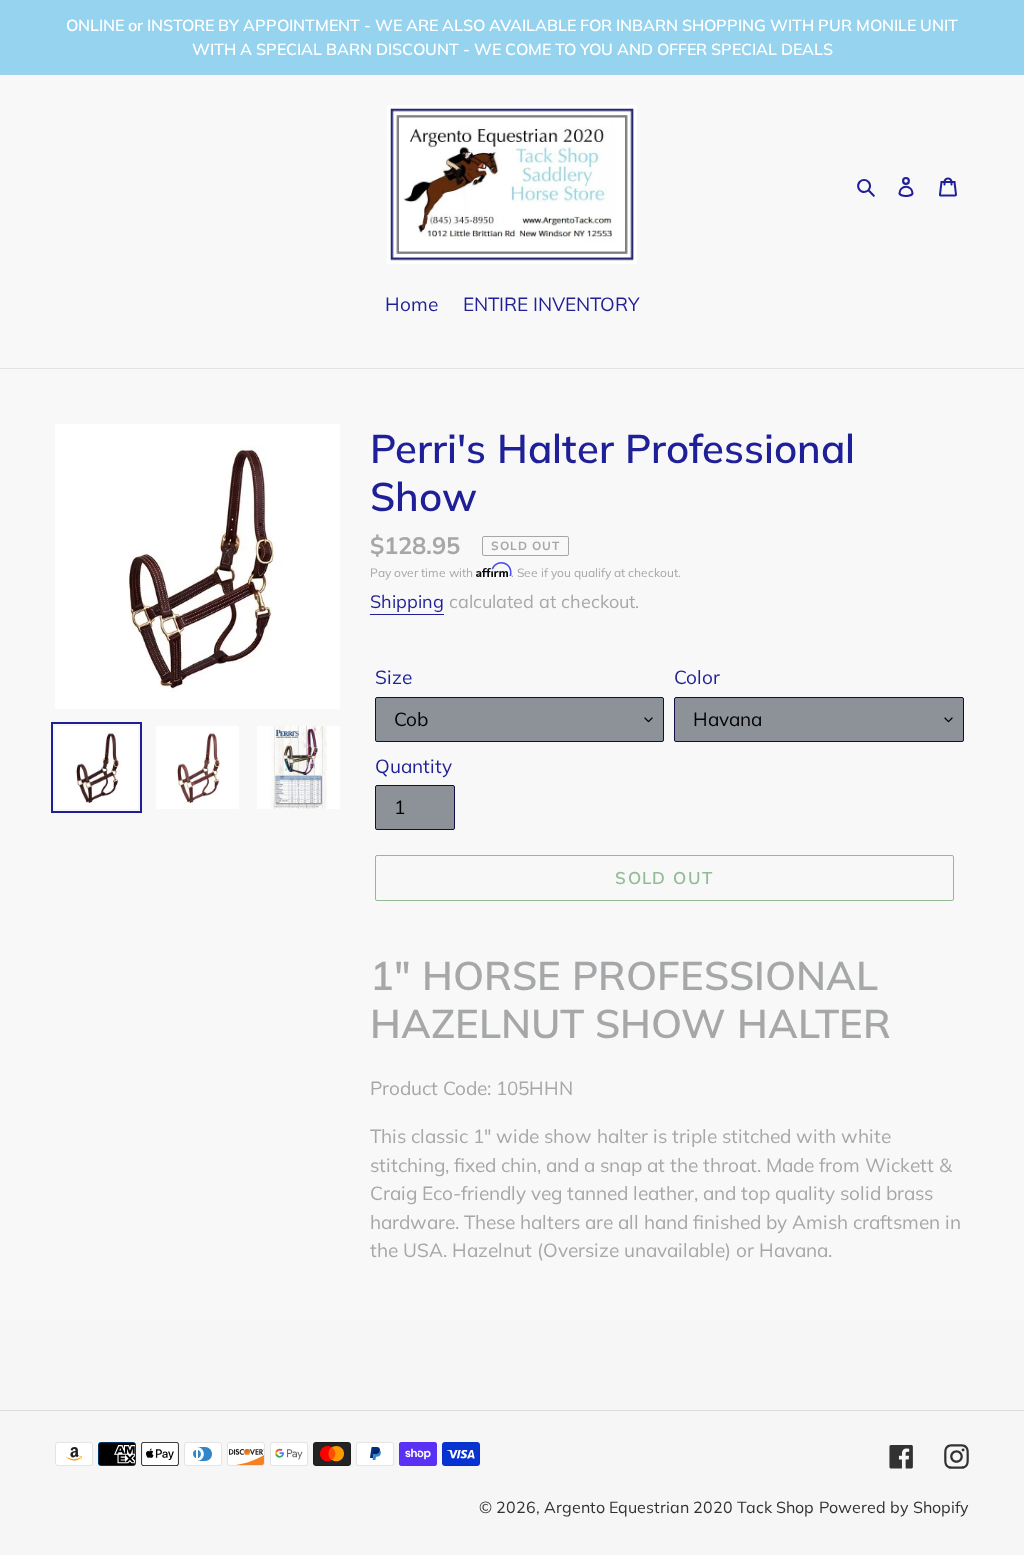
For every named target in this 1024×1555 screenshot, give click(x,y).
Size (393, 677)
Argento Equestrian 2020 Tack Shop (679, 1507)
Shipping (407, 601)
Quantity (413, 766)
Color (697, 677)
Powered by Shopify (894, 1507)
